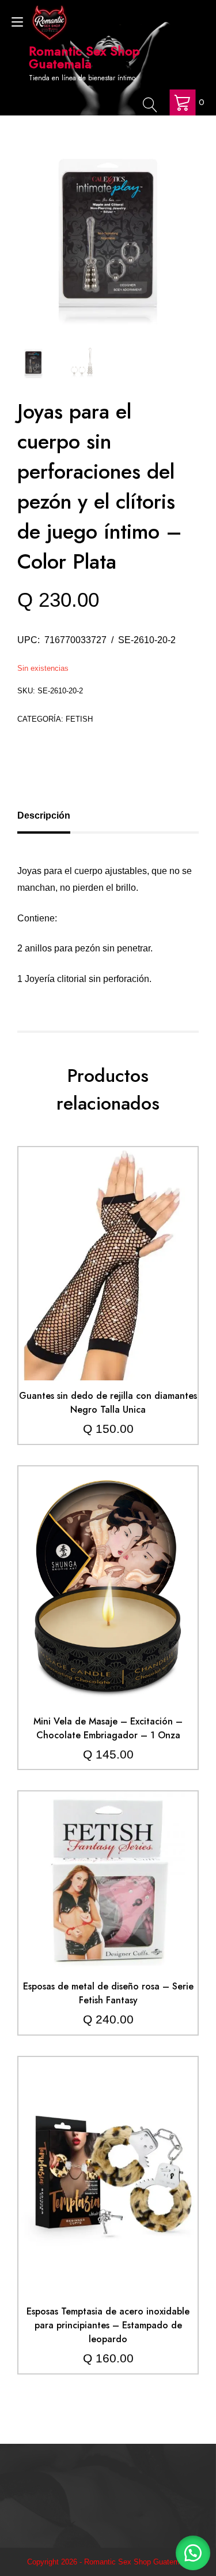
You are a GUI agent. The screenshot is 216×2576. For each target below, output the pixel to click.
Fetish (79, 719)
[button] (193, 2553)
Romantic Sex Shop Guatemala (84, 57)
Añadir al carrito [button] (108, 1238)
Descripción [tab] (44, 815)
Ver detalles (108, 1272)
